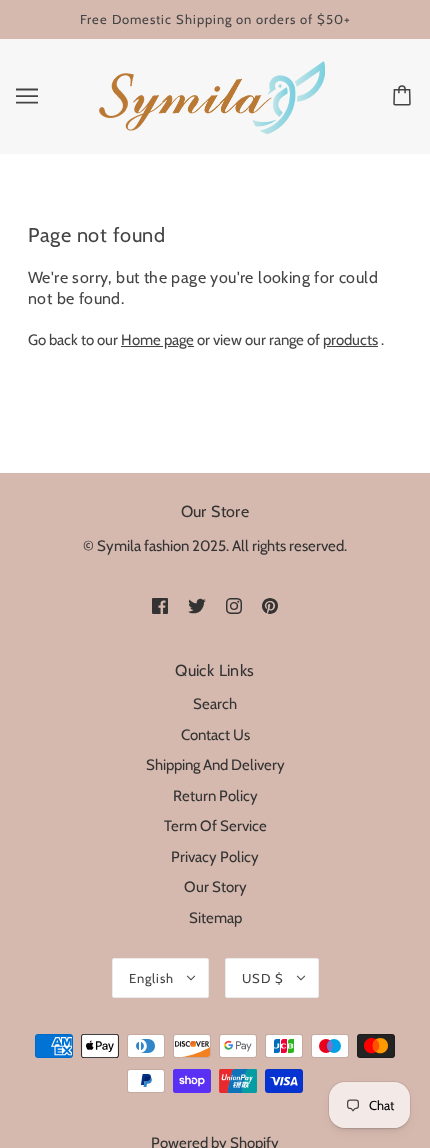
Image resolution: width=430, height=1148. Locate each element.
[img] (160, 604)
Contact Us (215, 735)
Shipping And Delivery (215, 765)
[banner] (211, 95)
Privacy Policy (215, 857)
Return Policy (215, 796)
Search (215, 704)
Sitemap (215, 918)
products (350, 340)
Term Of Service (215, 826)
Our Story (215, 887)
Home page (157, 340)
